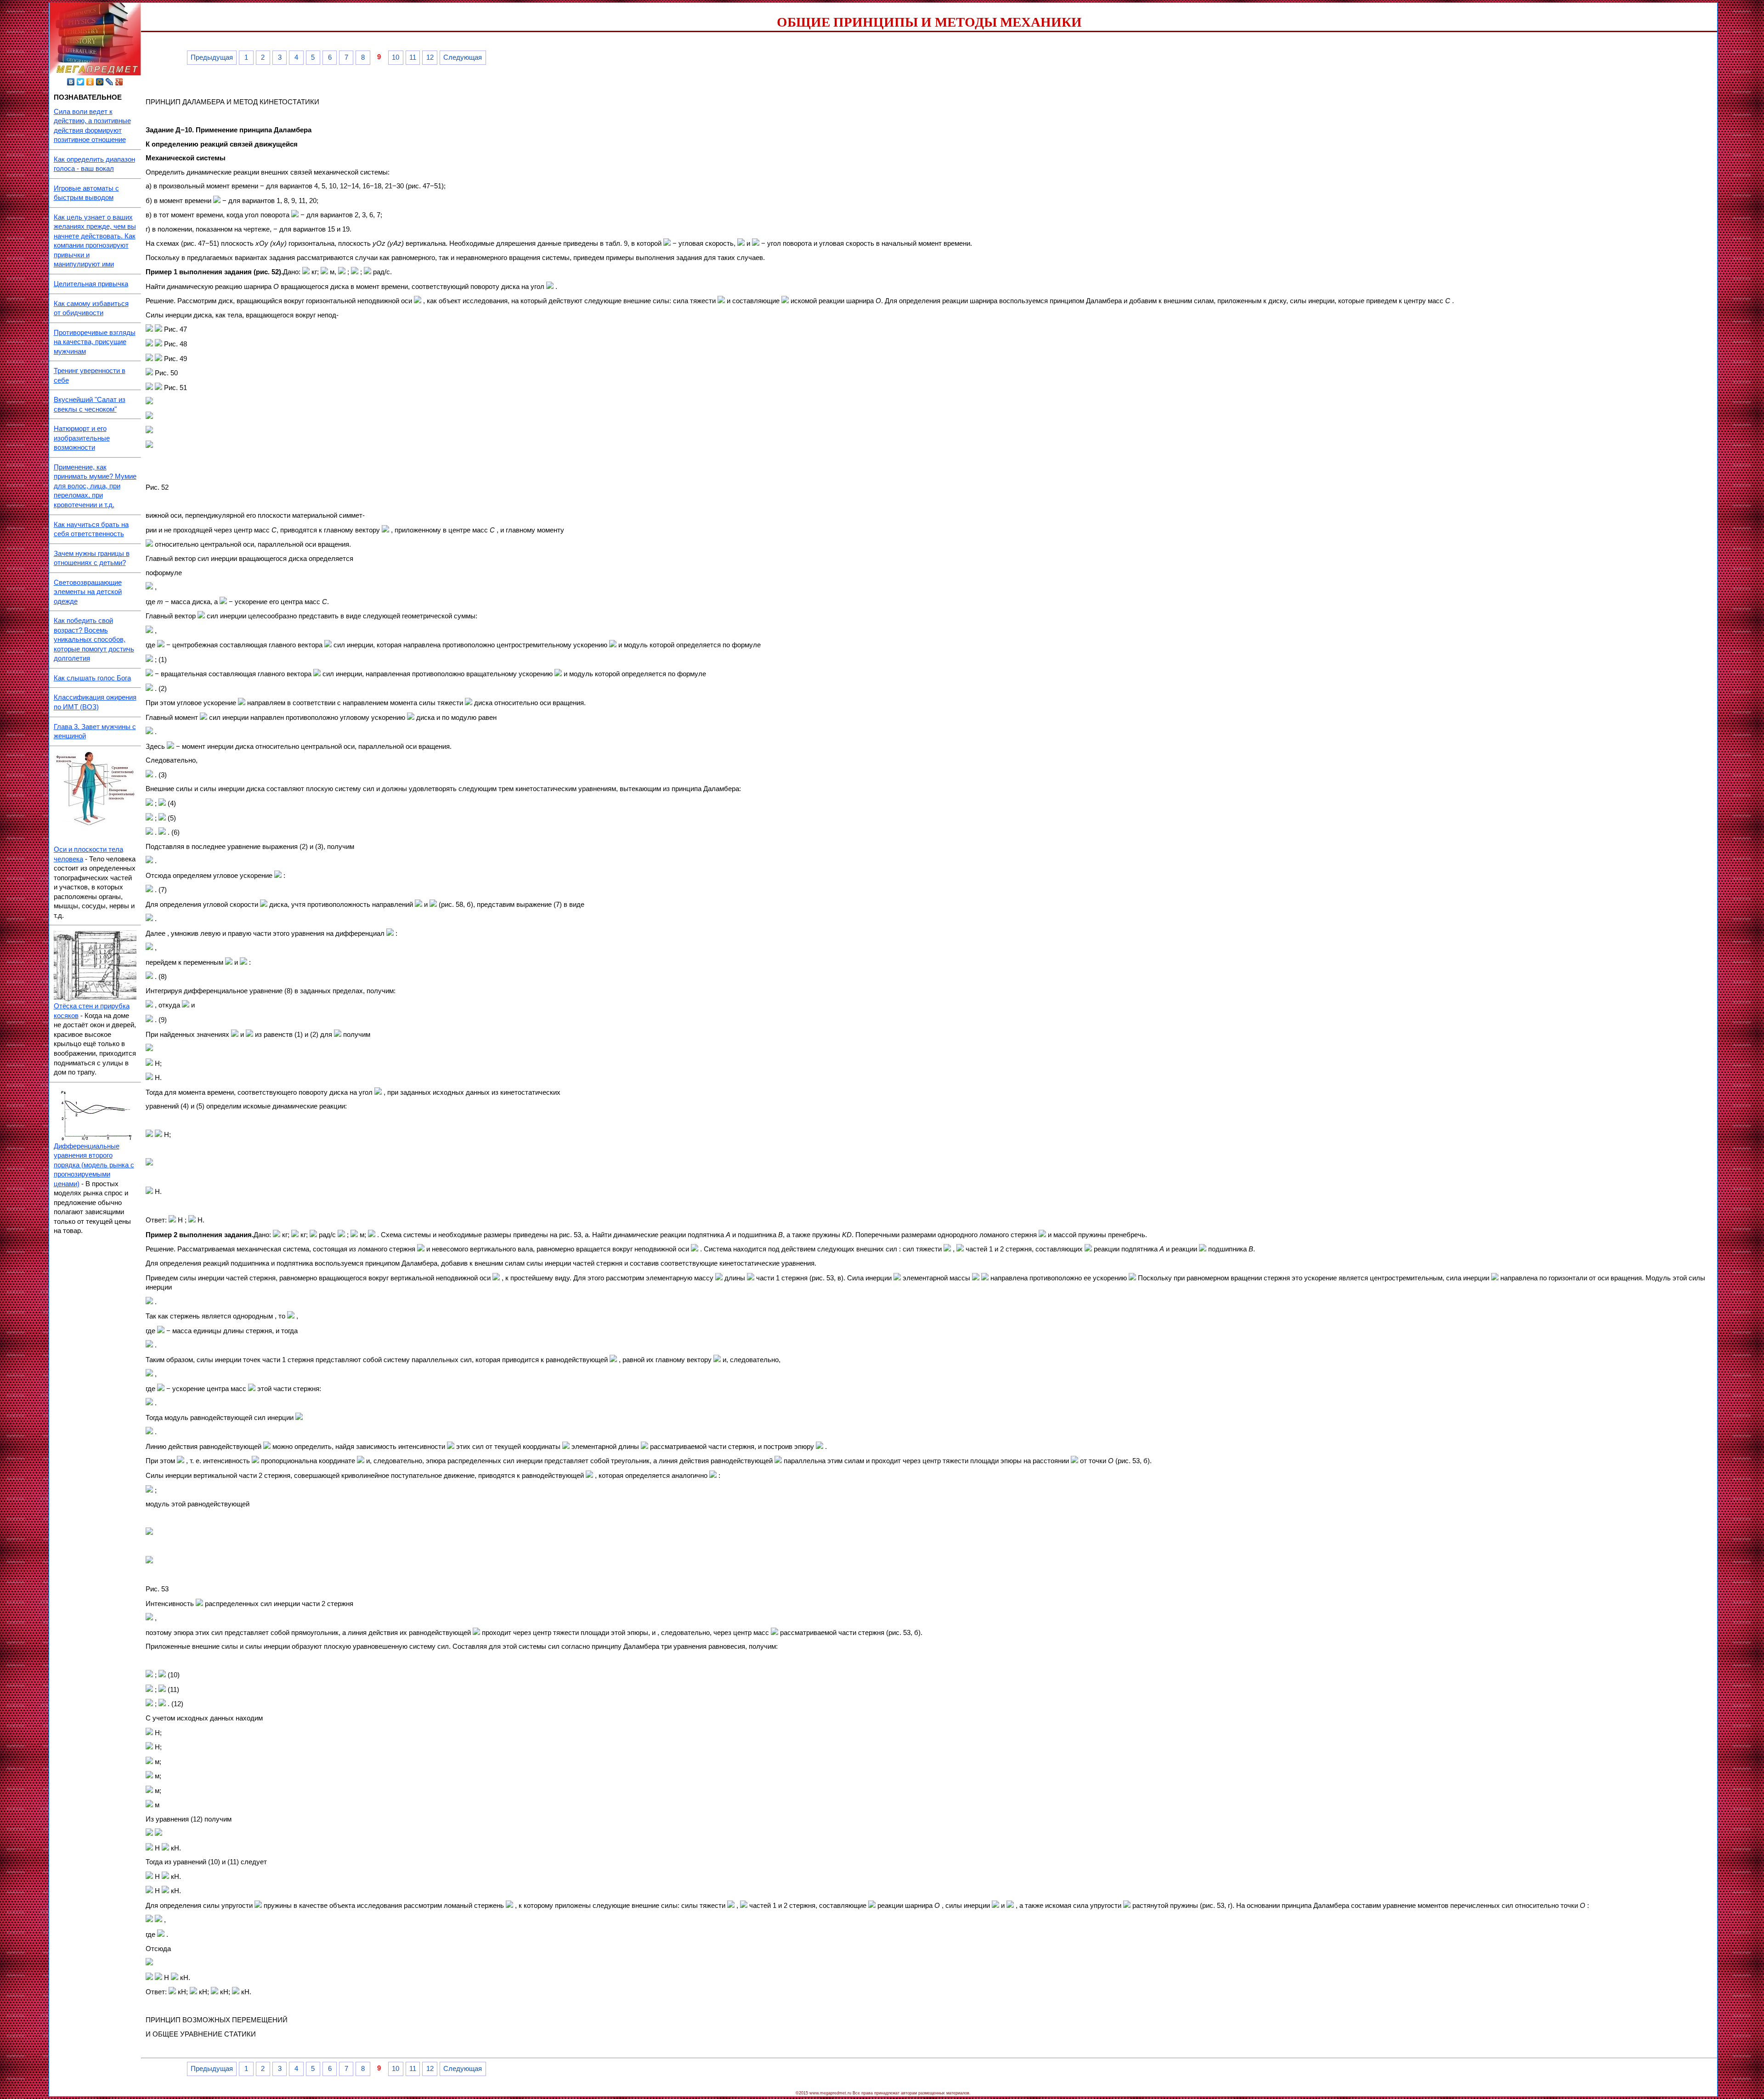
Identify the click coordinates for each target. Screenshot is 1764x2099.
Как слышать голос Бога (92, 678)
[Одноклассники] (90, 82)
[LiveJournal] (110, 82)
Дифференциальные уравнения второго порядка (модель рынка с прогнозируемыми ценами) (94, 1165)
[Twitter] (81, 82)
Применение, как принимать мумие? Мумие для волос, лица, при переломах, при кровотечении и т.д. (95, 486)
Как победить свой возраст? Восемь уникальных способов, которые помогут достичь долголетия (94, 639)
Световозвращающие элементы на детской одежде (88, 592)
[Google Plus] (119, 82)
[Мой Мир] (100, 82)
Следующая (463, 57)
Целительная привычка (91, 284)
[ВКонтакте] (71, 82)
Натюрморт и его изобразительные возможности (82, 438)
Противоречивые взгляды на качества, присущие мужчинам (95, 342)
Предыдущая (212, 57)
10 (396, 57)
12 (430, 57)
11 (413, 57)
